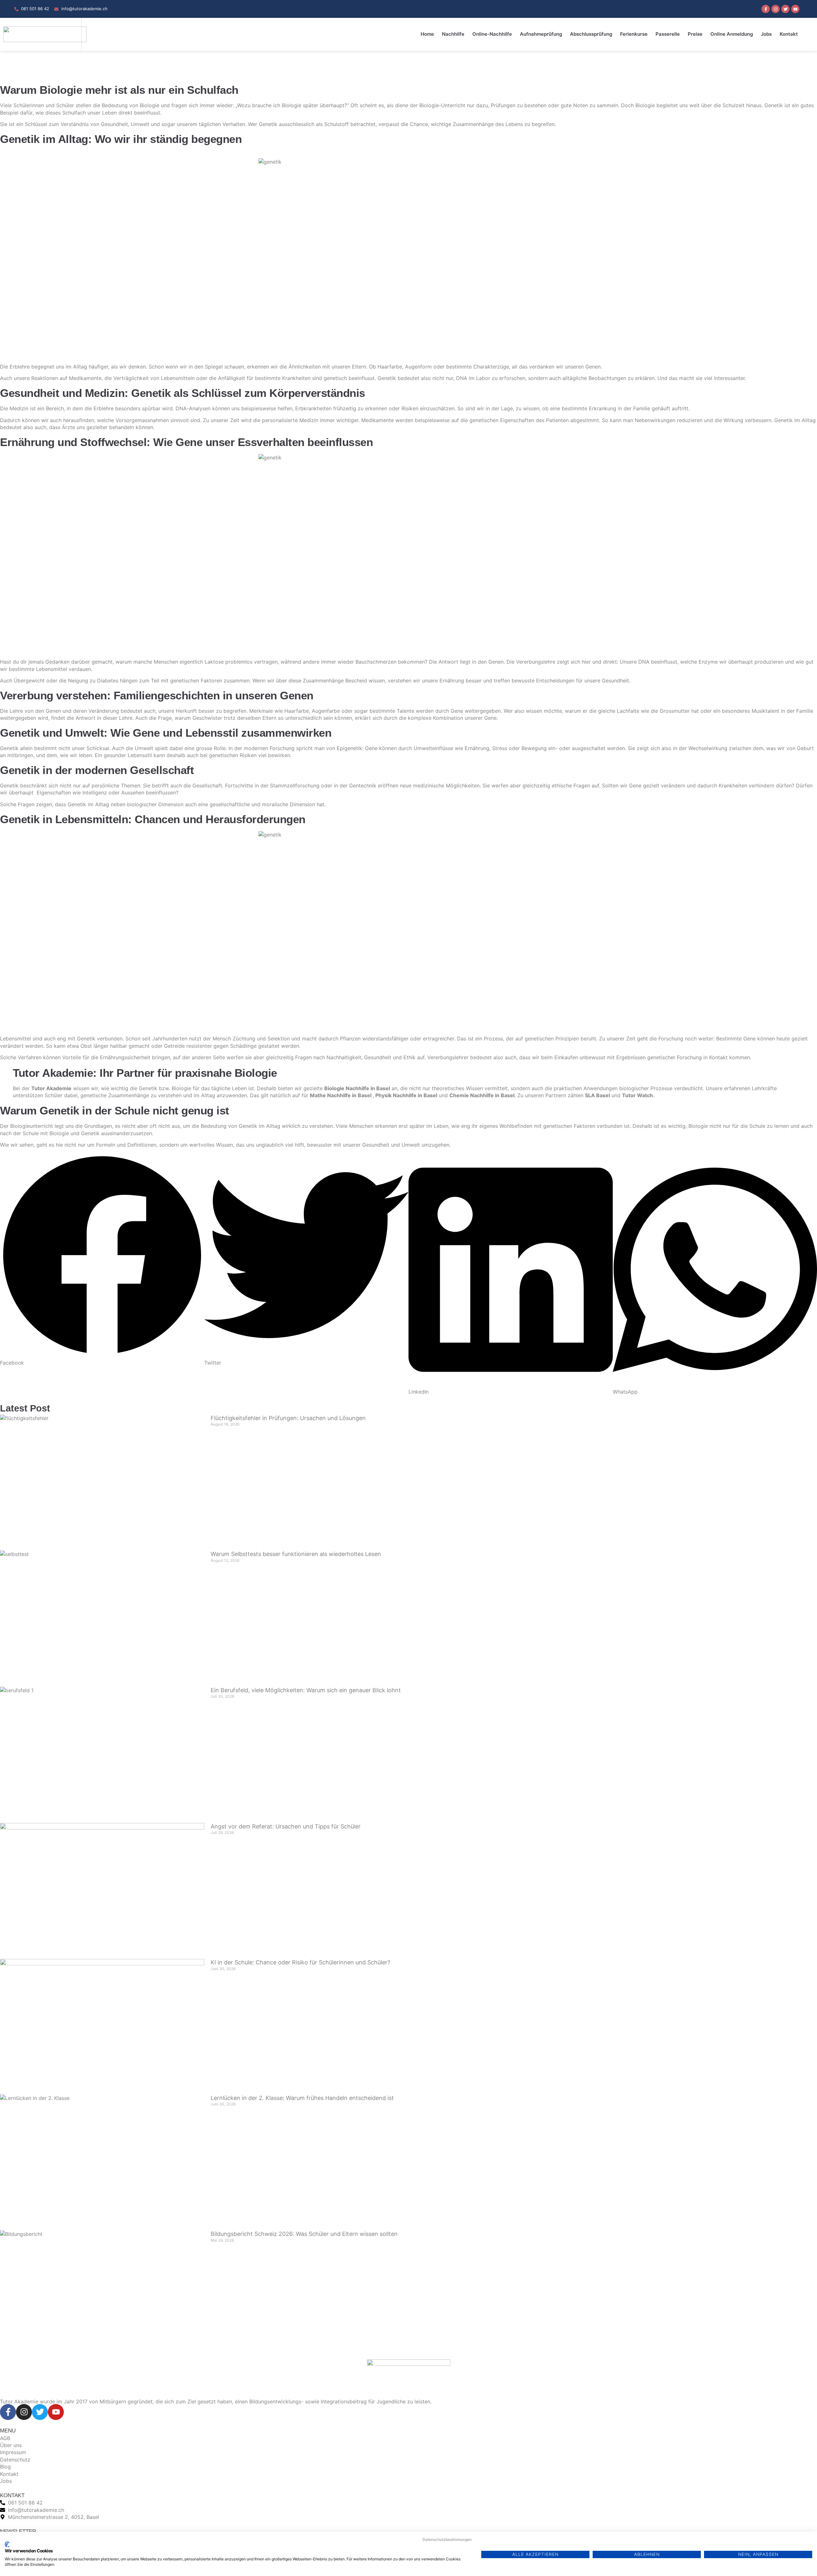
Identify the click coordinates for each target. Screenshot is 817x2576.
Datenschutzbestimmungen (447, 2539)
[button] (102, 1260)
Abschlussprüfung (591, 34)
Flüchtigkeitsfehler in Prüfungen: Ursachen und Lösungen (288, 1418)
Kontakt (789, 34)
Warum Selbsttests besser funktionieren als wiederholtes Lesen (296, 1554)
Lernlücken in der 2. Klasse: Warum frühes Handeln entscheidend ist (302, 2098)
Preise (695, 34)
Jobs (766, 34)
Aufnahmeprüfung (541, 34)
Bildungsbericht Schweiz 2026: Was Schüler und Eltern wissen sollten (304, 2234)
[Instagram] (776, 9)
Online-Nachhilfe (492, 34)
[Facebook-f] (766, 9)
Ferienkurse (634, 34)
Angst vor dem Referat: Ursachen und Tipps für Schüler (286, 1826)
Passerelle (668, 34)
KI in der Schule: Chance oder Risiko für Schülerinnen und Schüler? (300, 1962)
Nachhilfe (453, 34)
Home (427, 34)
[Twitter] (785, 9)
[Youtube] (795, 9)
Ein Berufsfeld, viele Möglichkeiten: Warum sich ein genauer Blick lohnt (306, 1690)
